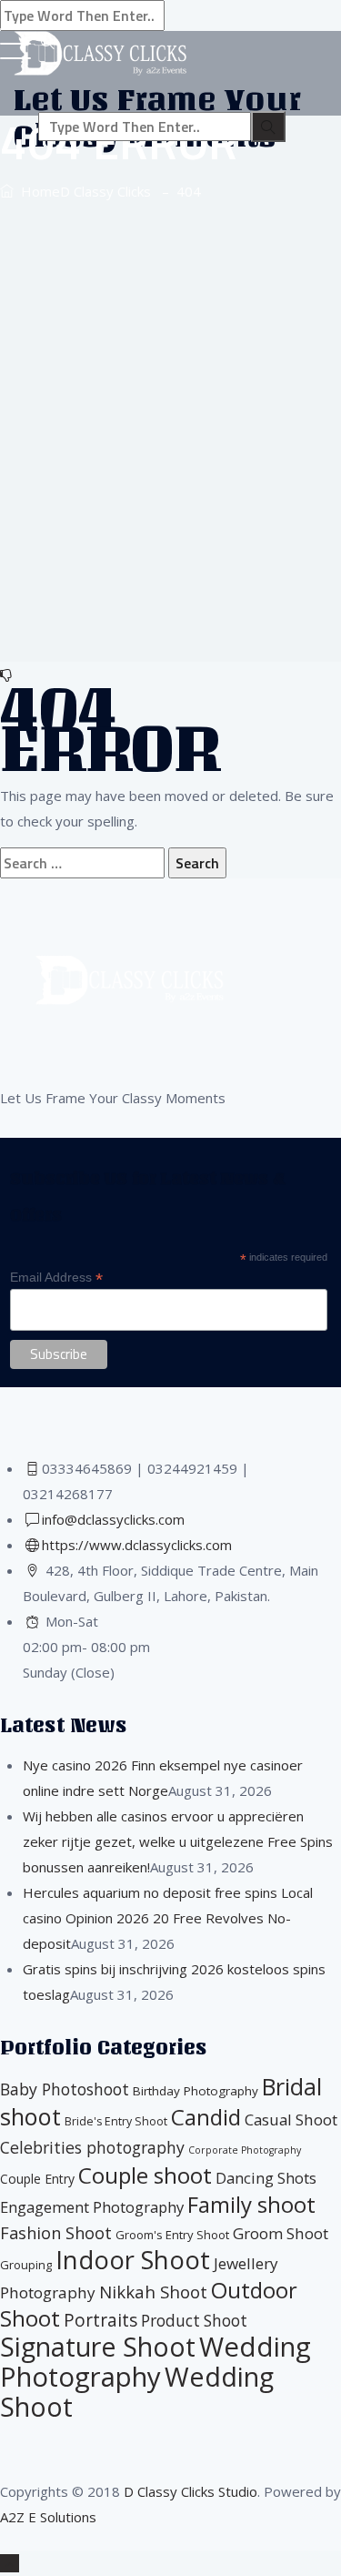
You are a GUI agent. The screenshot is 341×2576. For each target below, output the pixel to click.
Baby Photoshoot (65, 2089)
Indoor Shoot (133, 2260)
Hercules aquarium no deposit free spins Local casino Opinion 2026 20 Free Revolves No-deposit (168, 1918)
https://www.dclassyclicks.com (137, 1545)
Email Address (56, 1278)
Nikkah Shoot (153, 2292)
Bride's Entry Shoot (116, 2121)
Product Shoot (194, 2321)
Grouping (26, 2265)
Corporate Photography (245, 2150)
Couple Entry (37, 2179)
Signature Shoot (98, 2346)
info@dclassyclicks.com (113, 1519)
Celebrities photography (92, 2147)
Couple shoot (145, 2175)
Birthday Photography (196, 2091)
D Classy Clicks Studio (191, 2491)
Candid (206, 2117)
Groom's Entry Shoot (172, 2235)
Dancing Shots (266, 2178)
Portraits (100, 2320)
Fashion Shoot (56, 2233)
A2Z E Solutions (48, 2517)
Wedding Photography (155, 2362)
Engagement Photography (92, 2207)
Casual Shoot (291, 2120)
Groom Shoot (281, 2233)
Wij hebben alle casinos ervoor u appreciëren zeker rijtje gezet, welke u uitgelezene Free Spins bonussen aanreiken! (178, 1841)
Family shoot (251, 2204)
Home (82, 191)
